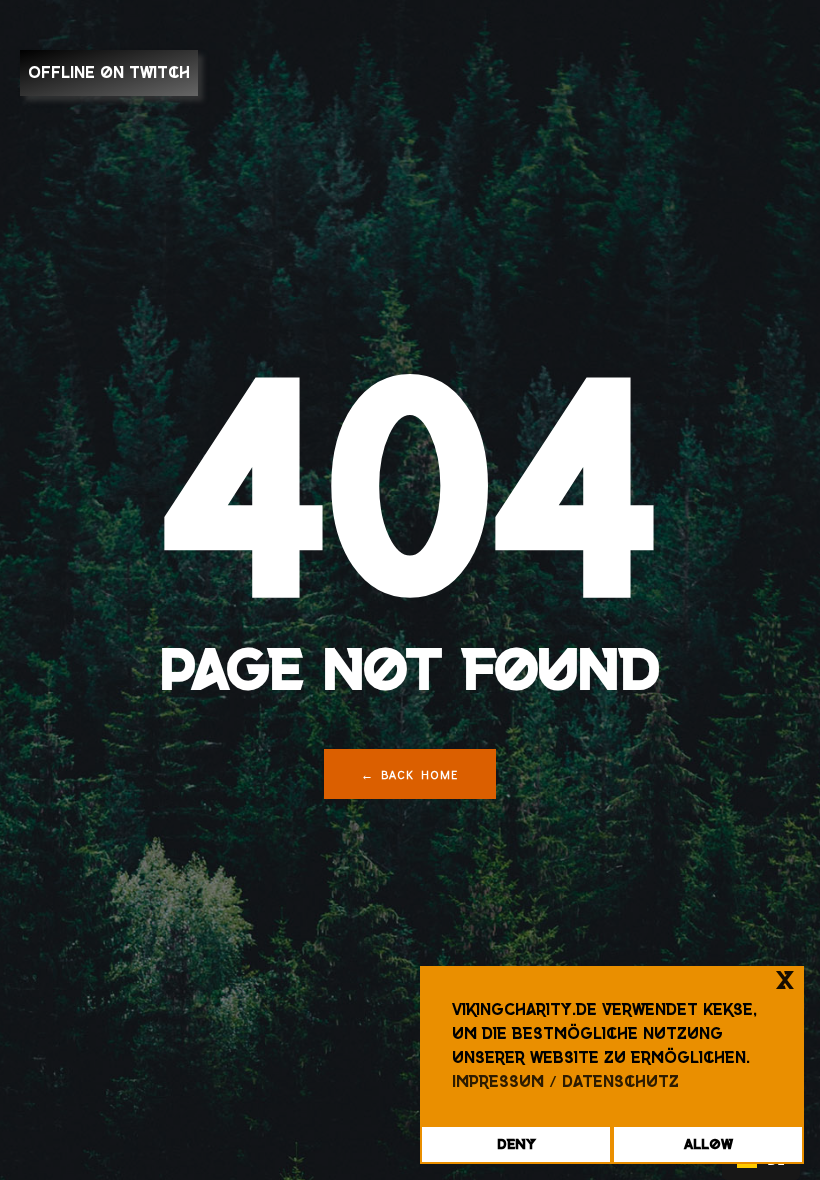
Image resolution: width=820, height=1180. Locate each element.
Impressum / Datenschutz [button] (565, 1081)
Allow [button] (708, 1144)
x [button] (785, 980)
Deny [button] (516, 1144)
